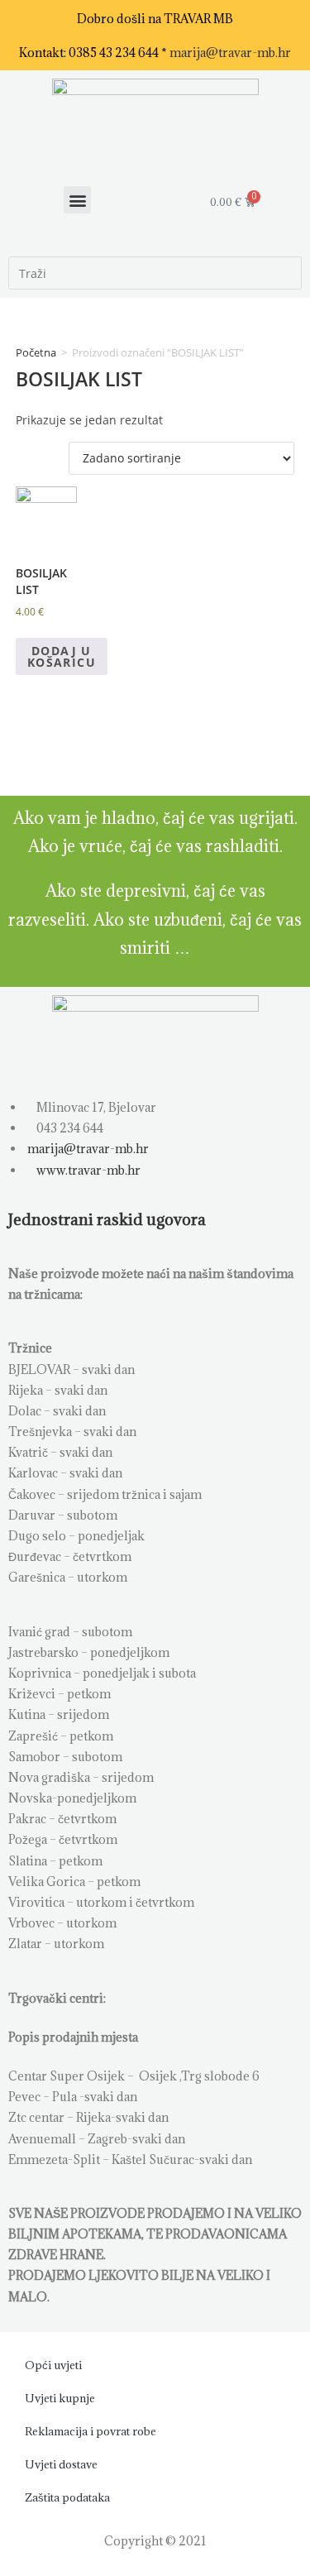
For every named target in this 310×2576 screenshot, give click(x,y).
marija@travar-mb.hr (230, 53)
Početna (36, 352)
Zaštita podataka (67, 2497)
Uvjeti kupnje (60, 2398)
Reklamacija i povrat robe (91, 2431)
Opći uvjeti (53, 2365)
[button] (77, 200)
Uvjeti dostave (61, 2464)
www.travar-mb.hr (87, 1170)
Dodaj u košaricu (62, 656)
